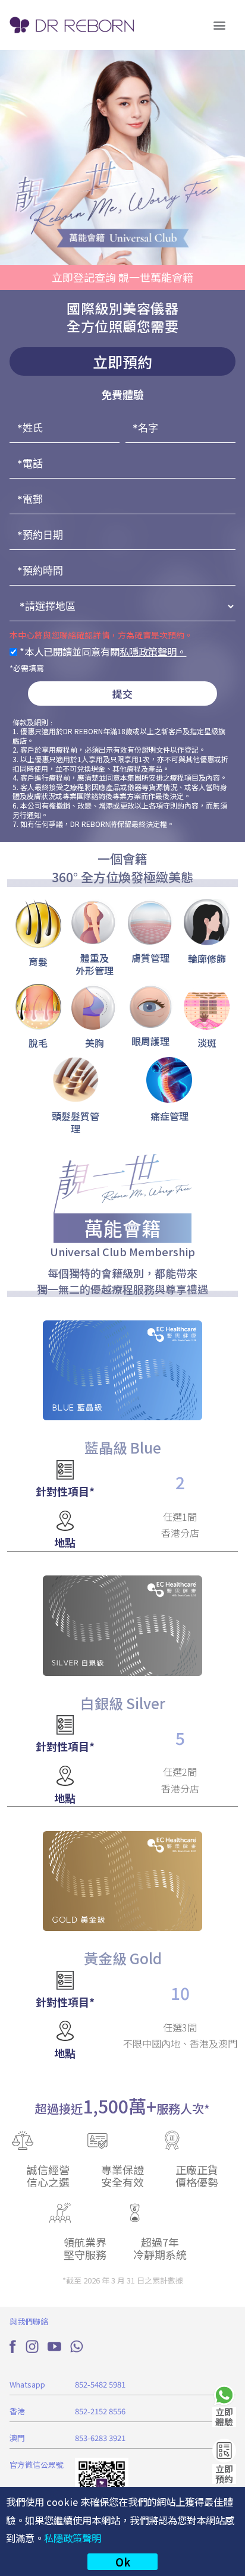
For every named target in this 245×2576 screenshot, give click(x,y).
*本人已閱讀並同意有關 (102, 652)
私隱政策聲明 (73, 2538)
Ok (123, 2562)
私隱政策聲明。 (153, 652)
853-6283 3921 (100, 2438)
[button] (220, 25)
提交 (122, 693)
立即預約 (224, 2474)
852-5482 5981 (100, 2384)
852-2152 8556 (100, 2411)
